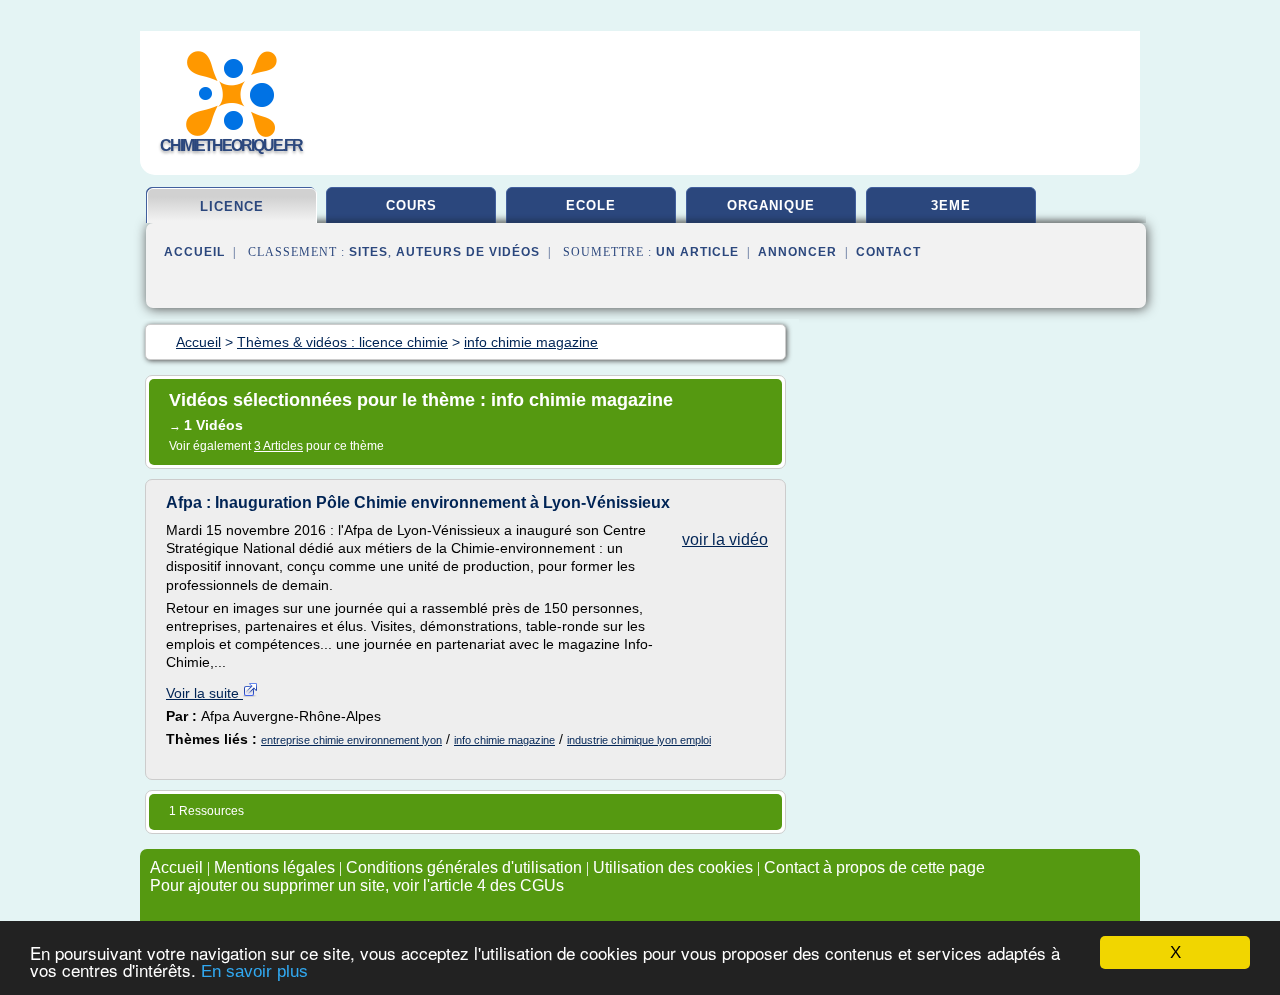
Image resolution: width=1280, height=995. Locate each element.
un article (697, 252)
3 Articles (278, 446)
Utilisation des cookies (673, 867)
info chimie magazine (504, 740)
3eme (951, 205)
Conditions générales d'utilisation (464, 867)
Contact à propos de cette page (874, 867)
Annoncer (797, 252)
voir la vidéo (725, 539)
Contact (888, 252)
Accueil (194, 252)
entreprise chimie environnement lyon (351, 740)
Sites (368, 252)
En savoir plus (254, 971)
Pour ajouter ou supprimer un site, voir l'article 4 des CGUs (357, 885)
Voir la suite (204, 693)
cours (411, 205)
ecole (591, 205)
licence (232, 206)
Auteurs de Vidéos (468, 252)
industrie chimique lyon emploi (639, 740)
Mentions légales (274, 867)
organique (771, 205)
